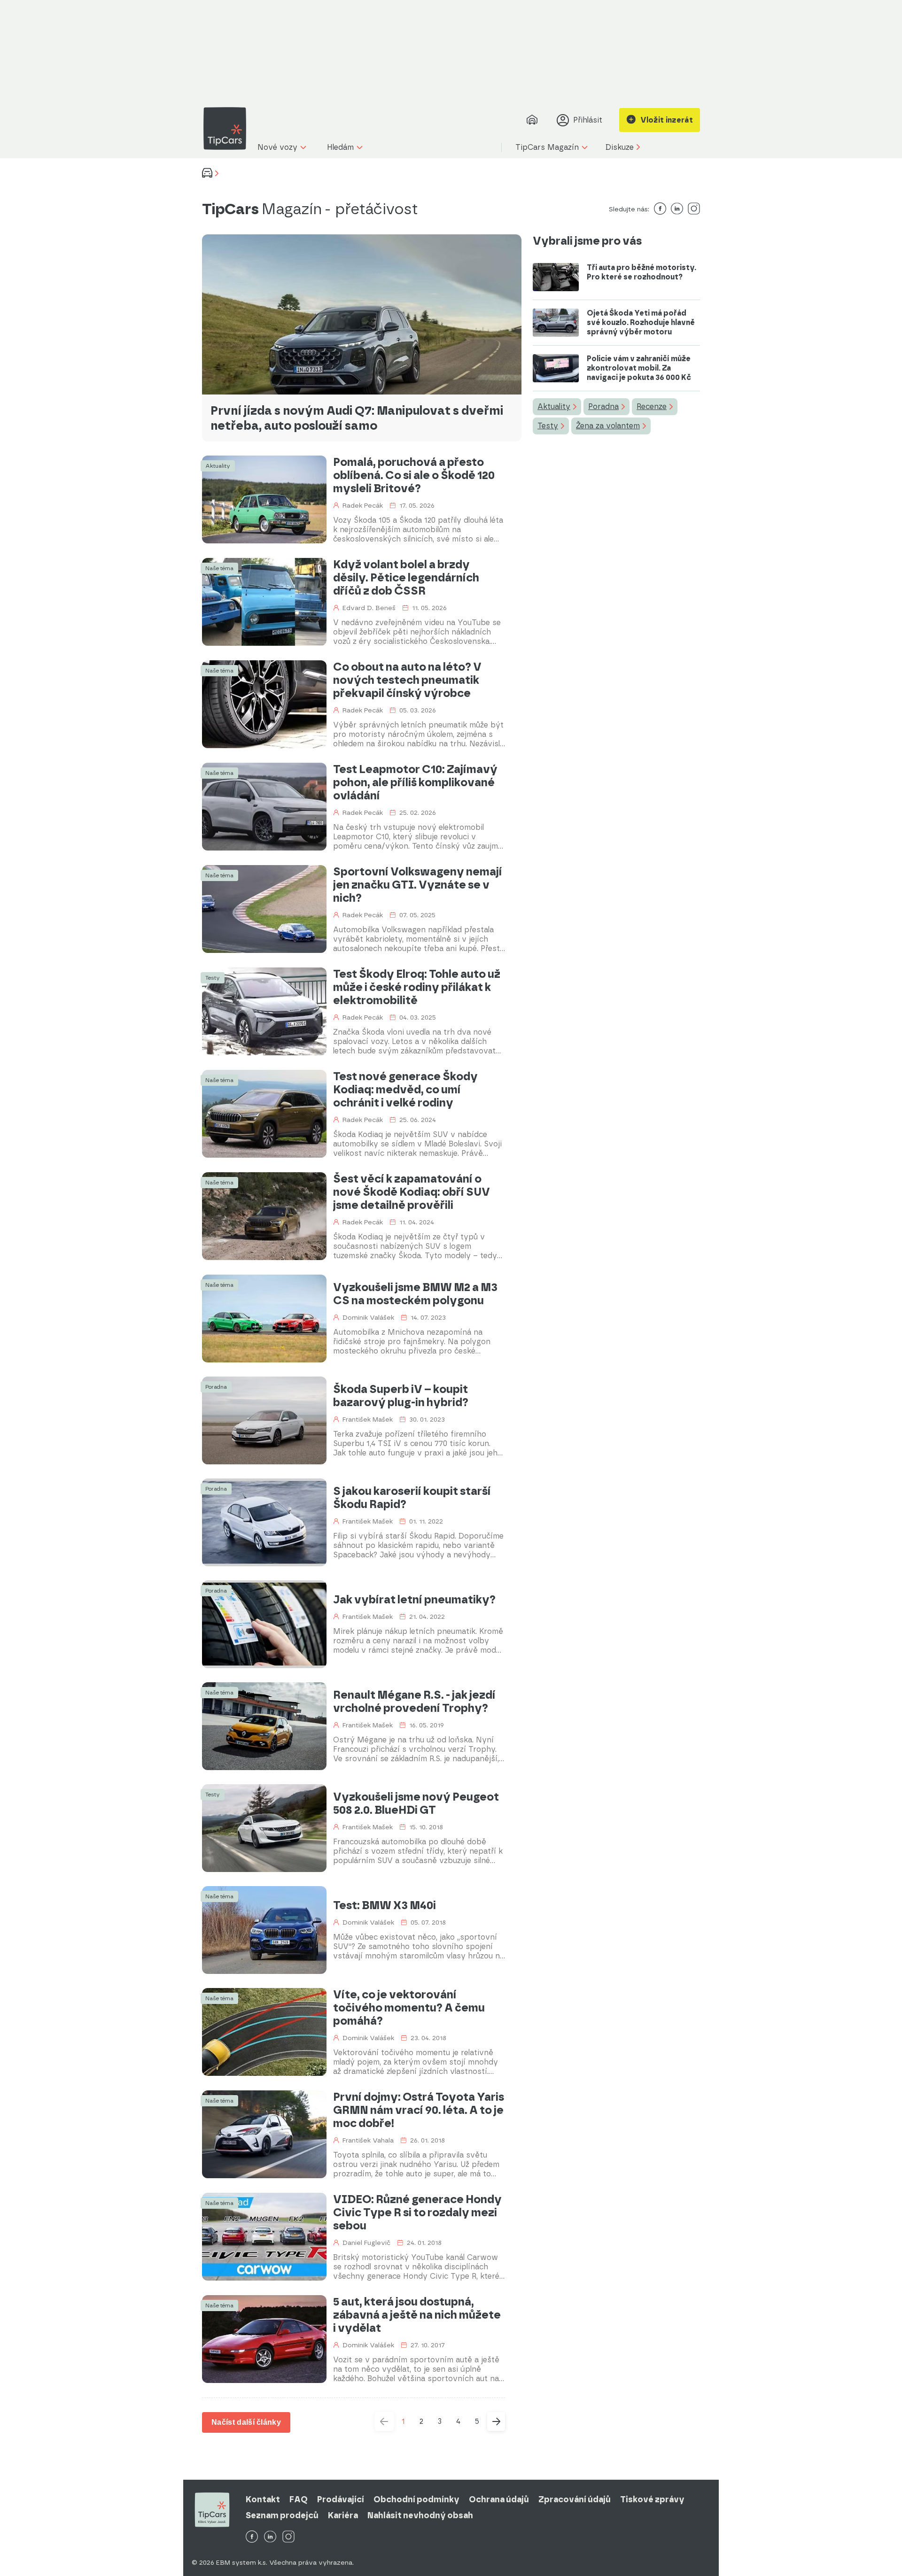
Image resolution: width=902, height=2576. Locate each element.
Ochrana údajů (499, 2499)
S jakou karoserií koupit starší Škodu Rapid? (412, 1498)
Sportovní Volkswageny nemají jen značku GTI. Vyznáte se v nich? (418, 885)
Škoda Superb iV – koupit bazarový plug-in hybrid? (401, 1396)
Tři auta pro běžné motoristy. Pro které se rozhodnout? (642, 272)
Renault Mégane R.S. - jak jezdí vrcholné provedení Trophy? (414, 1702)
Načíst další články (246, 2422)
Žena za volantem (608, 426)
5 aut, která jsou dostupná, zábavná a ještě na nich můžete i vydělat (417, 2315)
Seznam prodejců (282, 2515)
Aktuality (554, 406)
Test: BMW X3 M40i (385, 1905)
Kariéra (343, 2515)
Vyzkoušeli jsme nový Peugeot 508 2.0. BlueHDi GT (416, 1803)
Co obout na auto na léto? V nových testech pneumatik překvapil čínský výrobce (407, 680)
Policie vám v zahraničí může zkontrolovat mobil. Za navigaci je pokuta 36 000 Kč (639, 368)
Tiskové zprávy (652, 2499)
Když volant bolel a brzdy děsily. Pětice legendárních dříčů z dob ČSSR (406, 578)
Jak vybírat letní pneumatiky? (414, 1600)
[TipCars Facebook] (252, 2537)
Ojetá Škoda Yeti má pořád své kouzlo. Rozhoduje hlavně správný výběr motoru (641, 322)
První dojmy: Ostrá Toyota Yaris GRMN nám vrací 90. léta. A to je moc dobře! (419, 2110)
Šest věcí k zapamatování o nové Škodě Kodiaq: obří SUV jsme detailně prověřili (412, 1192)
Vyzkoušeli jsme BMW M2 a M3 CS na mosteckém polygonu (415, 1294)
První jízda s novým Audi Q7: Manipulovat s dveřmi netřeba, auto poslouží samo (357, 418)
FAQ (299, 2499)
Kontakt (263, 2499)
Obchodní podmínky (416, 2499)
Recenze (652, 406)
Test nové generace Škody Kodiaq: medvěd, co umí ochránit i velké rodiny (405, 1090)
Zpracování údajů (575, 2499)
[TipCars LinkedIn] (270, 2537)
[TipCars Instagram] (288, 2537)
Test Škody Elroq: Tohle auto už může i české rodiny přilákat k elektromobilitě (417, 987)
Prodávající (341, 2499)
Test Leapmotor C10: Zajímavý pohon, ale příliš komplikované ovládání (415, 782)
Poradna (603, 406)
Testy (548, 426)
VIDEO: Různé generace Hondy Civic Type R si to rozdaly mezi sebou (417, 2212)
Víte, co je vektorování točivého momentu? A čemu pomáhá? (409, 2008)
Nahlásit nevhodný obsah (420, 2515)
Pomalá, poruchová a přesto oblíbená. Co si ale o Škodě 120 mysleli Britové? (414, 475)
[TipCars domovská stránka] (228, 128)
